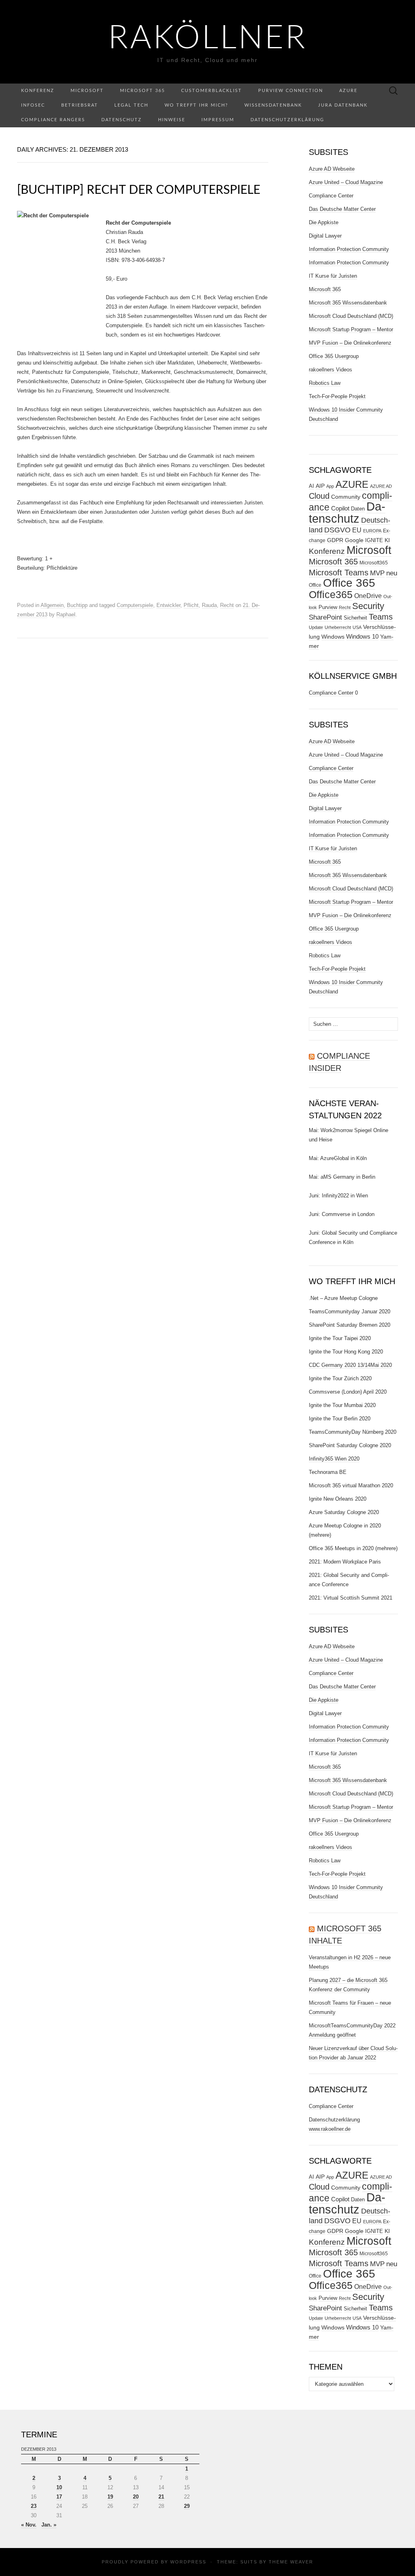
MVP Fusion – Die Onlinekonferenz (350, 343)
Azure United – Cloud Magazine (346, 182)
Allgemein (52, 605)
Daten (358, 509)
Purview (328, 607)
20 (136, 2497)
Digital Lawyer (325, 236)
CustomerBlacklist (212, 91)
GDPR (335, 540)
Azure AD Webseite (332, 169)
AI (311, 486)
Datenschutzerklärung (287, 120)
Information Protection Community (349, 249)
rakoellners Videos (331, 370)
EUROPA (372, 531)
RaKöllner (208, 39)
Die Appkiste (324, 222)
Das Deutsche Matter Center (342, 209)
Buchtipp (77, 605)
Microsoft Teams (339, 572)
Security (368, 606)
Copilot (340, 508)
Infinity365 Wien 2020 (334, 1459)
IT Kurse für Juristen (333, 276)
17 (59, 2497)
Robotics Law (325, 383)
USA (357, 627)
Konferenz (38, 91)
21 (161, 2497)
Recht (227, 605)
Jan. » (49, 2525)
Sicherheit (355, 618)
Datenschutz (122, 120)
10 (59, 2487)
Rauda (209, 605)
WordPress (188, 2562)
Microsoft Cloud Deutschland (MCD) (351, 316)
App (330, 486)
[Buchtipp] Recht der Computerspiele (139, 190)
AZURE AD (381, 486)
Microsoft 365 (142, 91)
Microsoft (87, 91)
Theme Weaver (291, 2562)
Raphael (66, 615)
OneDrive (368, 596)
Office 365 (349, 583)
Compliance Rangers (53, 120)
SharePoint (325, 617)
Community (346, 497)
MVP (377, 573)
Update (316, 627)
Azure (348, 91)
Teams (381, 617)
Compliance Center (331, 196)
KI (387, 540)
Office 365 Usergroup (334, 356)
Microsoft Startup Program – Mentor (351, 329)
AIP (320, 486)
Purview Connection (291, 91)
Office (315, 585)
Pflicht (191, 605)
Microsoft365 (374, 563)
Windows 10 (362, 637)
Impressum (218, 120)
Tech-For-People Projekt (337, 396)
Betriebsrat (80, 105)
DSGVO (337, 530)
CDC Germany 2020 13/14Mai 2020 (350, 1365)
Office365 (331, 595)
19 (110, 2497)
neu (392, 573)
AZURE (352, 485)
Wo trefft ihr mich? (196, 105)
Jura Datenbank (343, 105)
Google (354, 540)
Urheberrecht (338, 627)
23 (34, 2506)
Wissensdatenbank (273, 105)
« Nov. (29, 2525)
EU (357, 530)
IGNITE (374, 540)
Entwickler (168, 605)
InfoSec (33, 105)
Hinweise (172, 120)
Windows (333, 637)
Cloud (319, 496)
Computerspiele (135, 605)
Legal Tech (131, 105)
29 (187, 2506)
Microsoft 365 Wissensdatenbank (348, 303)
